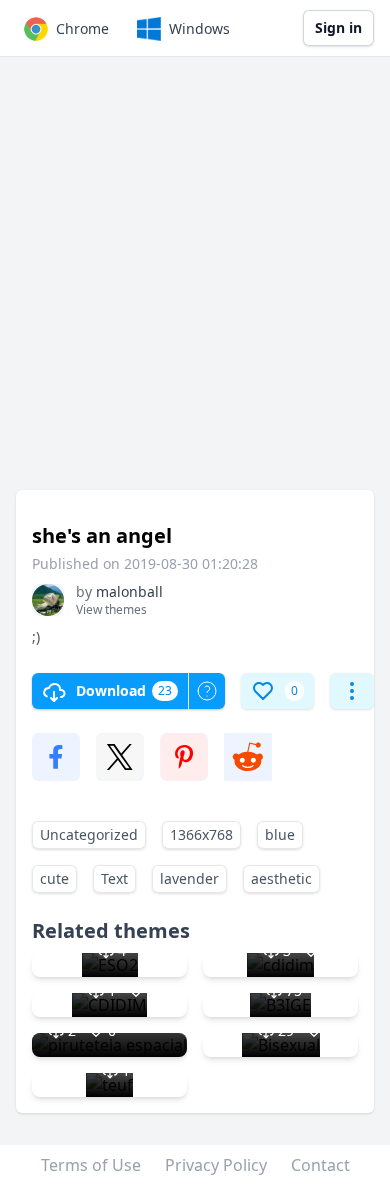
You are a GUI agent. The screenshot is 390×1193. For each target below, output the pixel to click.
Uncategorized (89, 834)
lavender (189, 878)
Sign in (338, 27)
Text (114, 878)
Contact (320, 1165)
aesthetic (281, 878)
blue (280, 834)
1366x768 (201, 834)
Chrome (82, 28)
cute (54, 878)
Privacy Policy (216, 1165)
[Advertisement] (195, 283)
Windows (199, 28)
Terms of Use (91, 1165)
